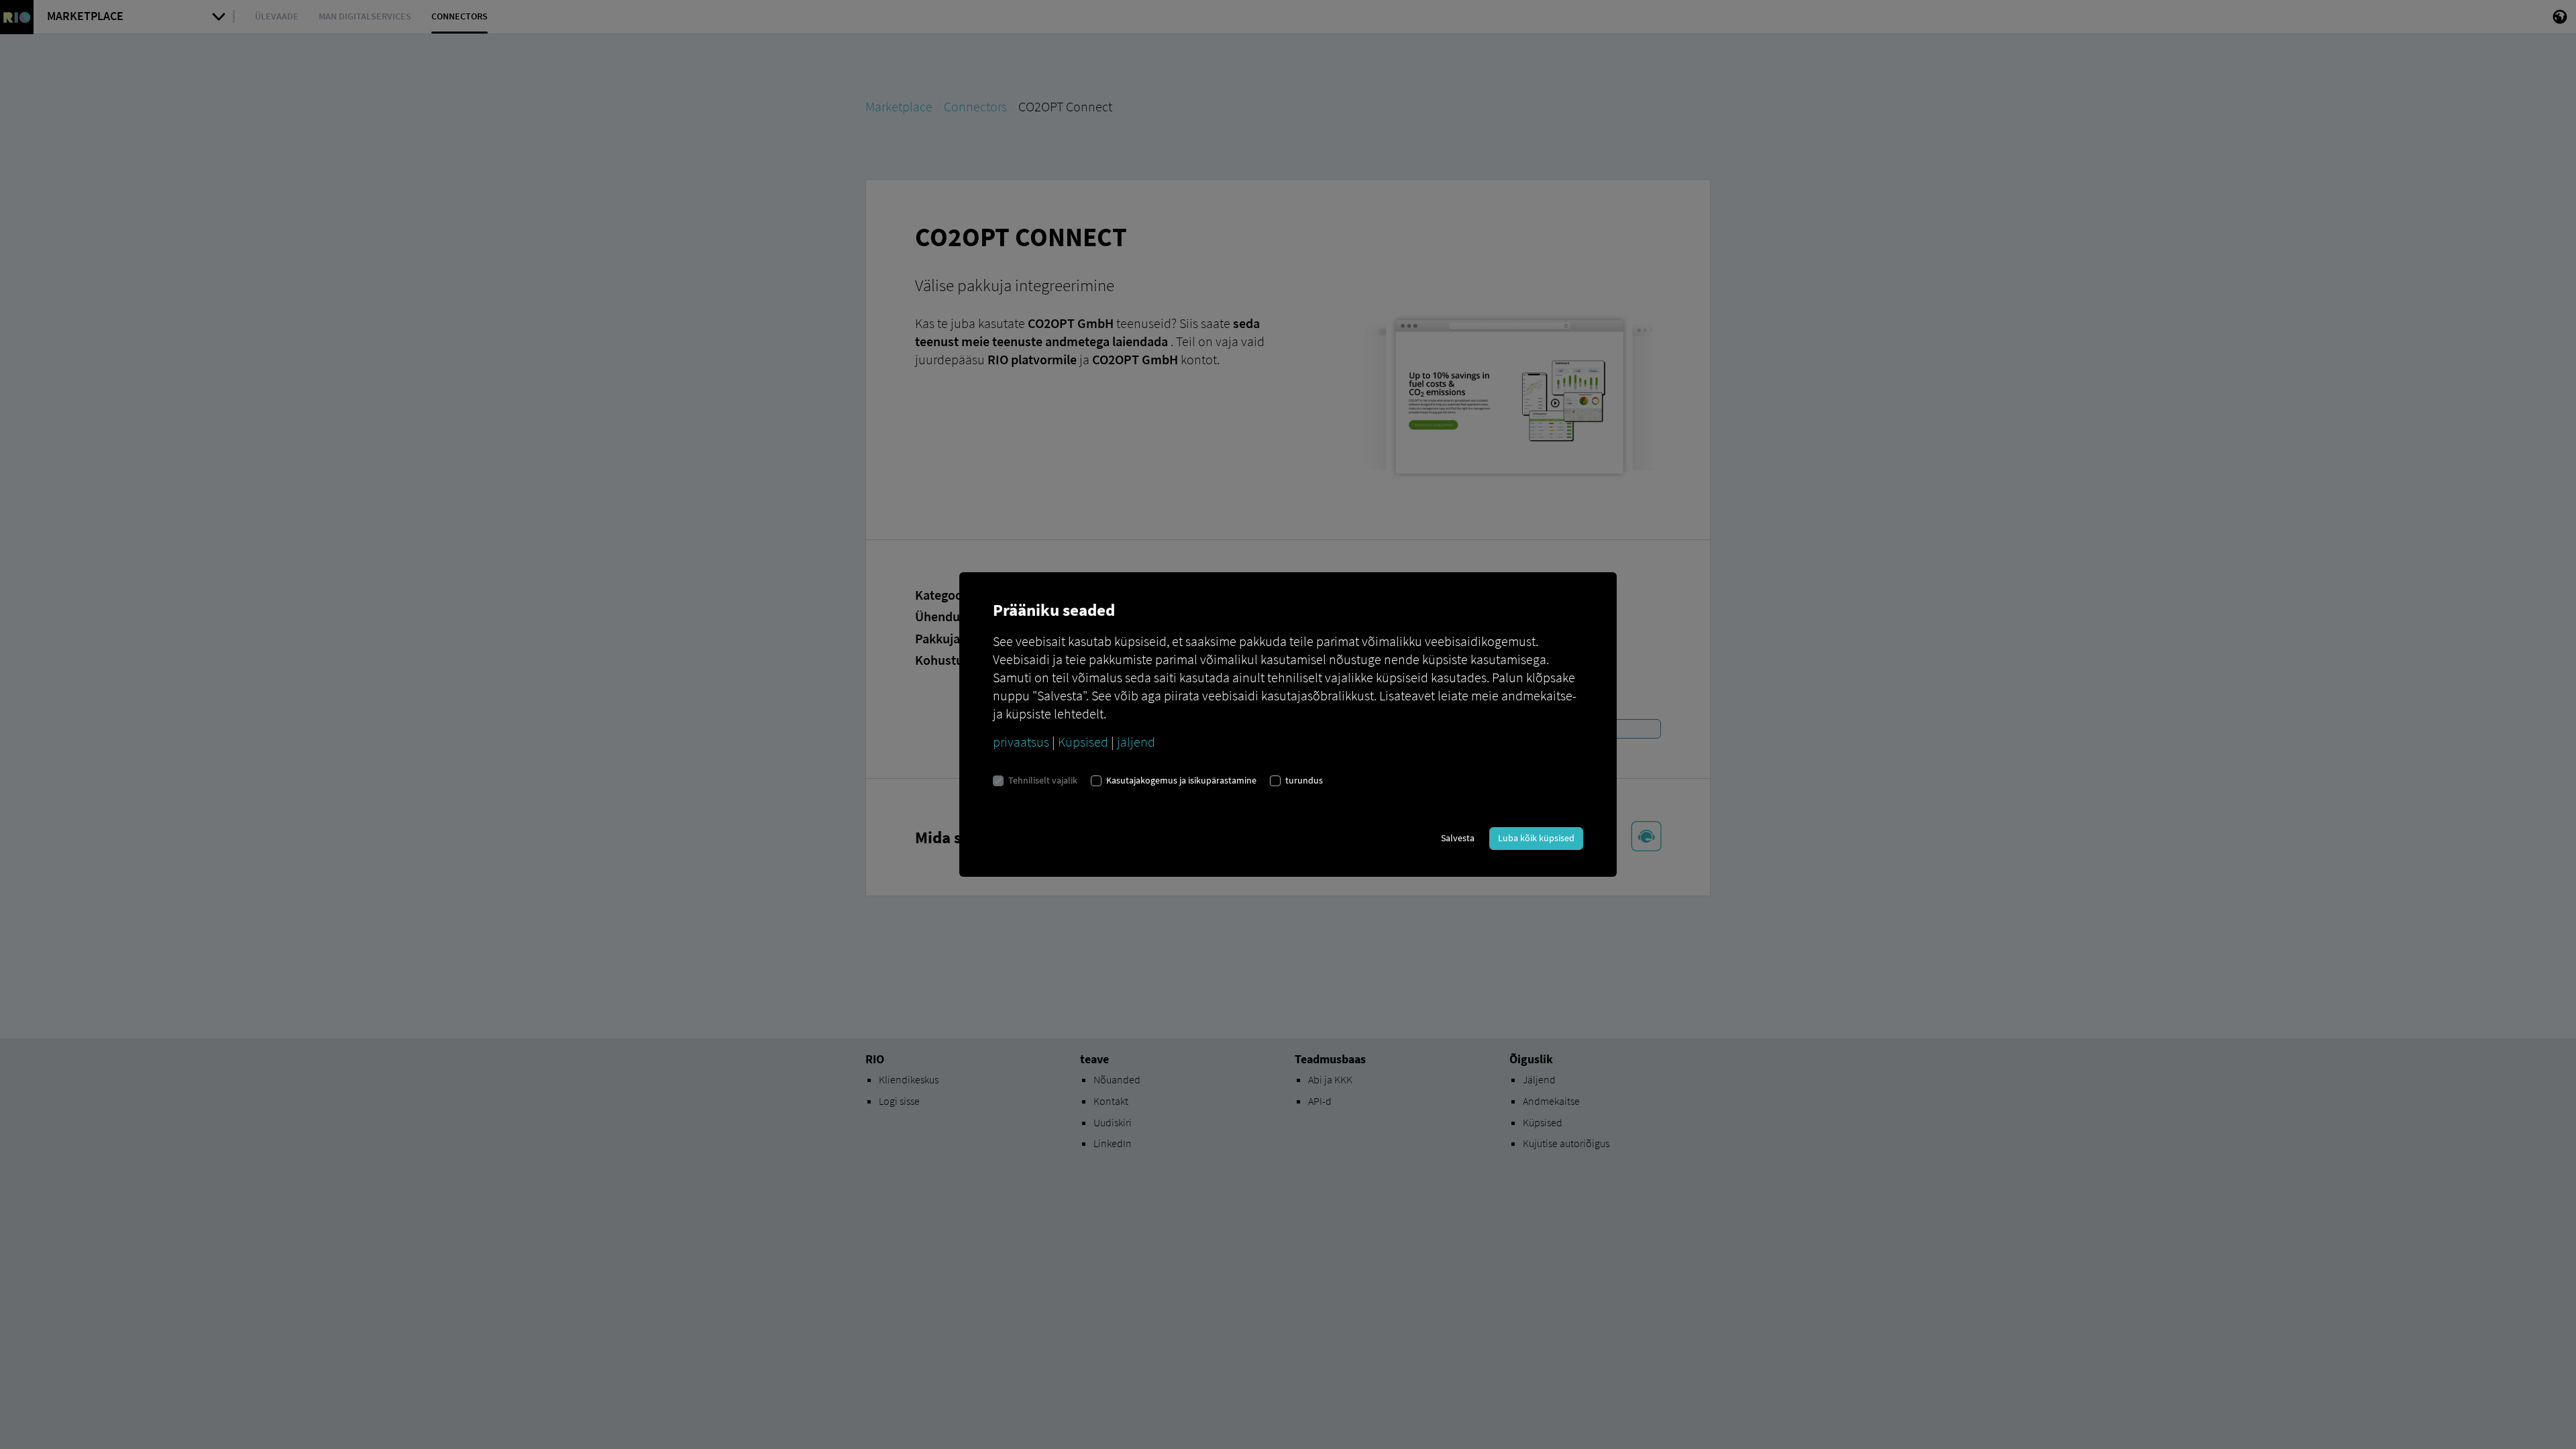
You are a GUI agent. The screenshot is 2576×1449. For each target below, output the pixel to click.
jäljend (1136, 742)
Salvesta (1458, 838)
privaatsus (1021, 742)
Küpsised (1083, 742)
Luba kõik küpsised (1536, 838)
